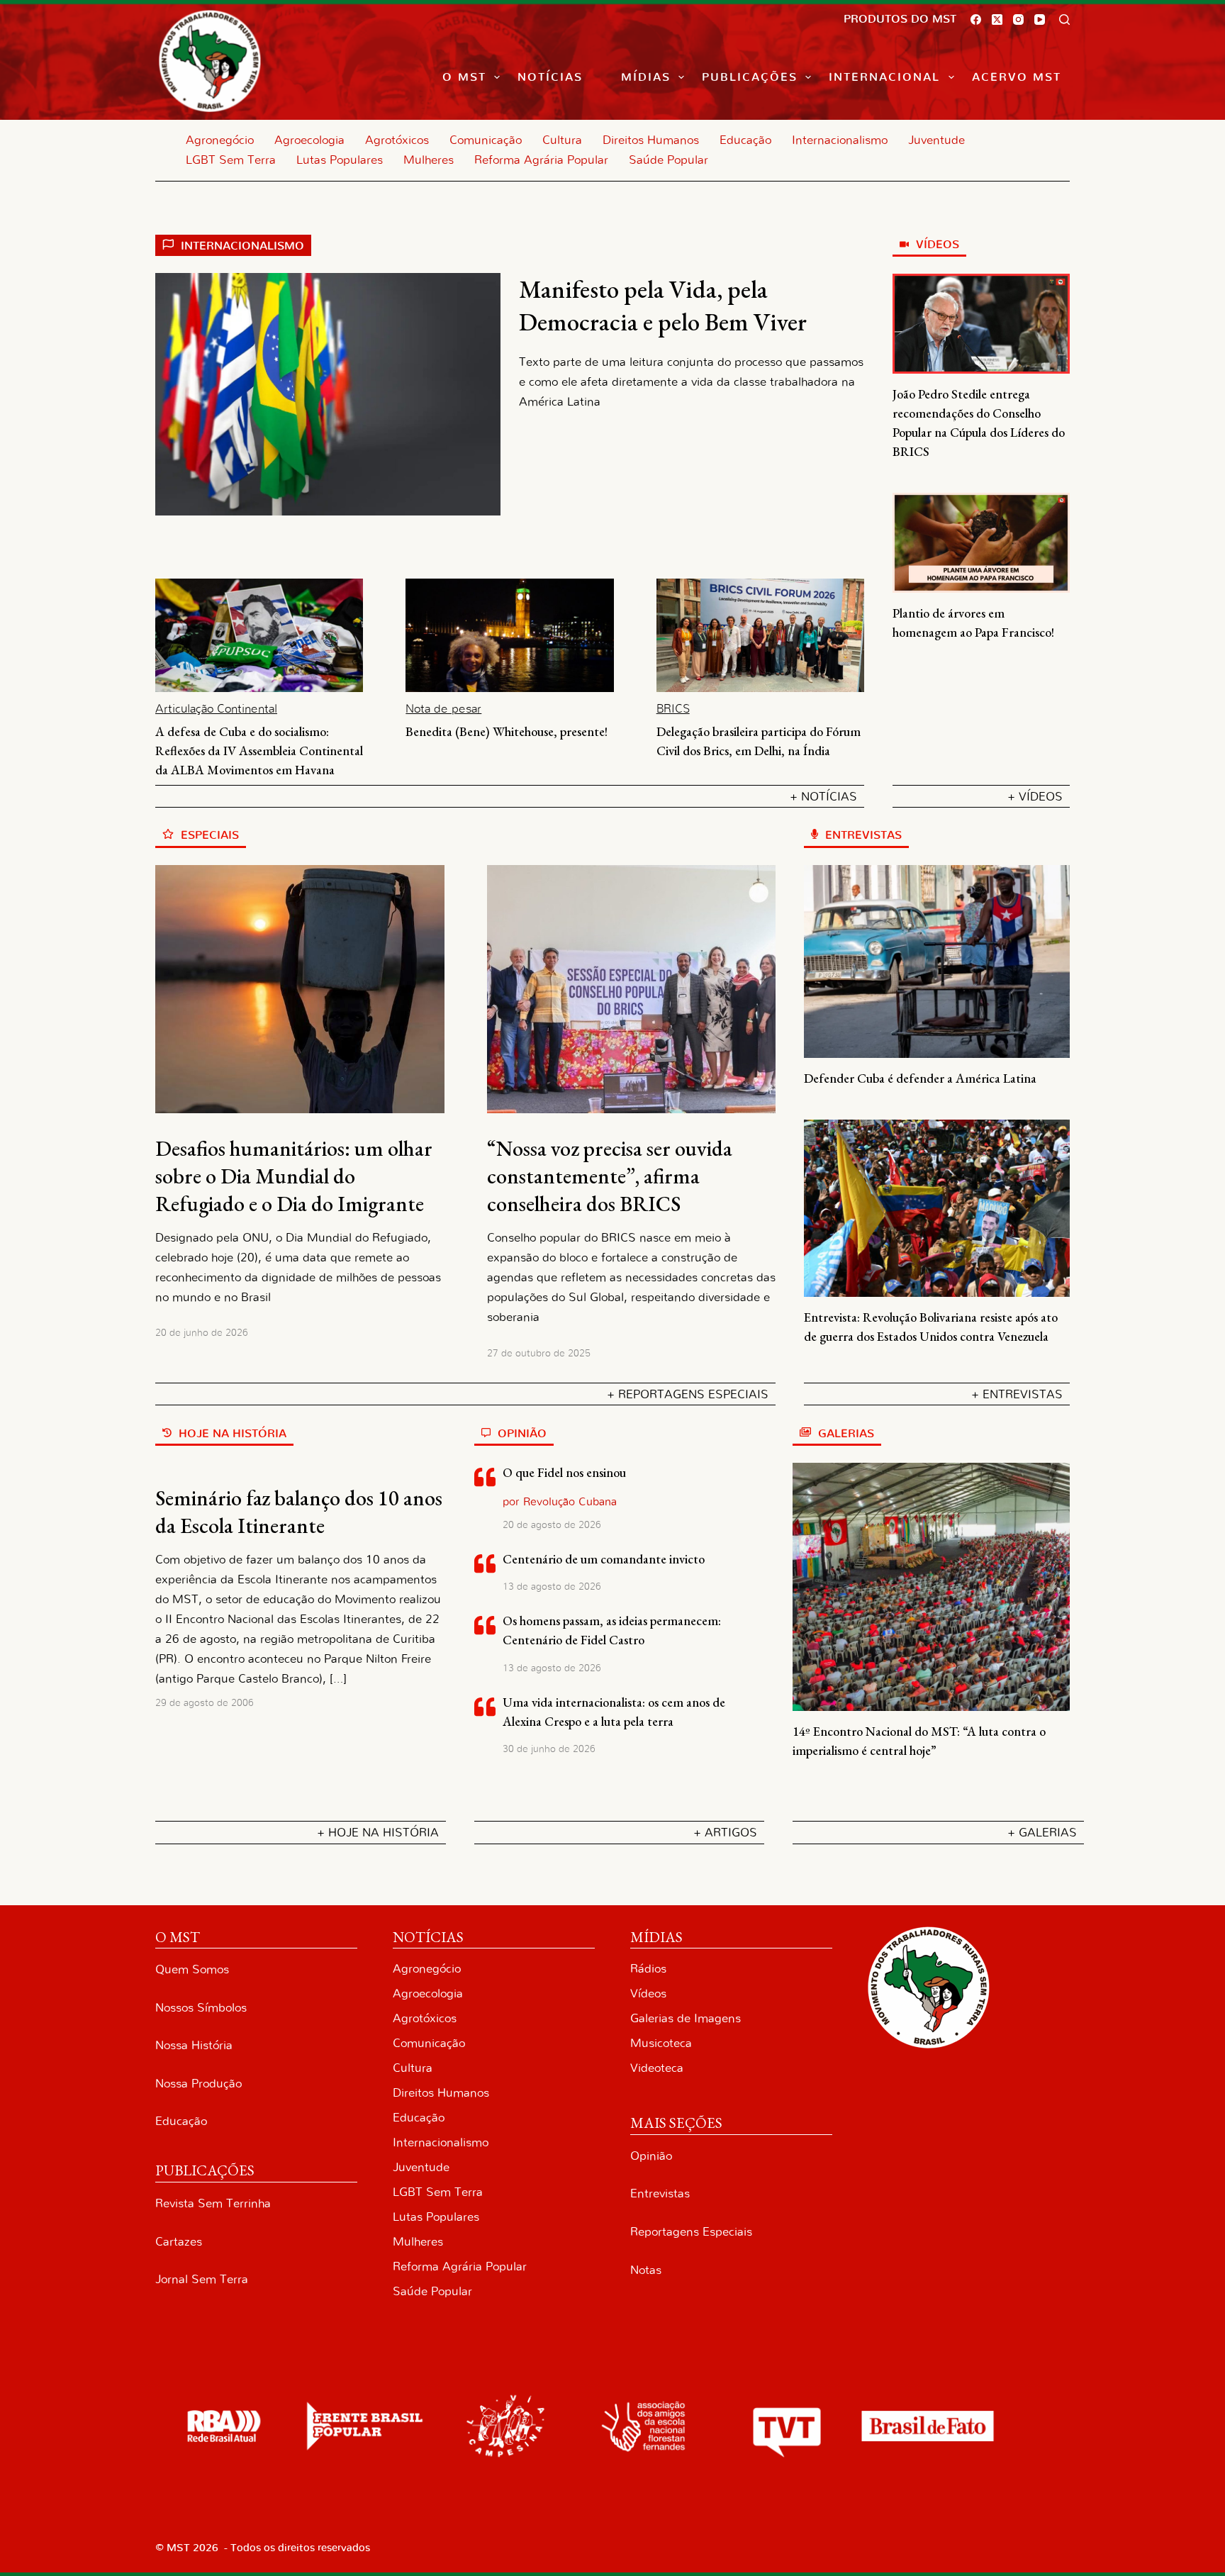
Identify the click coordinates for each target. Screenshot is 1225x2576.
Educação (745, 140)
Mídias (646, 77)
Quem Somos (192, 1969)
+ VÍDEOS (1035, 797)
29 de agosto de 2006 (205, 1703)
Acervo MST (1017, 77)
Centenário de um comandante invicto (604, 1559)
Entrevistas (660, 2193)
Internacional (884, 77)
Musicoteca (661, 2043)
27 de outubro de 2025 (539, 1354)
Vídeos (648, 1994)
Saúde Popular (669, 160)
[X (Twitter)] (997, 19)
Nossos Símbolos (201, 2008)
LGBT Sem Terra (231, 160)
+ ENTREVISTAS (1017, 1394)
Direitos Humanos (651, 140)
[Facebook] (976, 19)
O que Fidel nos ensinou (564, 1472)
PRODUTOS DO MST (900, 19)
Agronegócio (220, 140)
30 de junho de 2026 (549, 1749)
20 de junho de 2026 (202, 1333)
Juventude (936, 140)
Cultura (562, 140)
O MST (464, 77)
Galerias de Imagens (686, 2018)
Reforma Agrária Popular (541, 160)
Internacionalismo (840, 140)
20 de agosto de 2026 (552, 1525)
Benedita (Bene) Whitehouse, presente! (507, 731)
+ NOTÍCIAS (823, 797)
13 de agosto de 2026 (552, 1587)
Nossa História (194, 2045)
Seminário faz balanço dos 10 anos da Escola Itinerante (299, 1512)
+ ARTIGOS (725, 1833)
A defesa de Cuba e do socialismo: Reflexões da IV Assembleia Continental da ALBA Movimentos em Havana (259, 751)
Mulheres (429, 160)
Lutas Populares (340, 160)
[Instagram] (1018, 19)
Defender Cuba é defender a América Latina (920, 1078)
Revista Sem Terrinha (213, 2203)
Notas (646, 2270)
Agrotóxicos (397, 140)
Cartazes (179, 2242)
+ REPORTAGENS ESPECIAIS (688, 1394)
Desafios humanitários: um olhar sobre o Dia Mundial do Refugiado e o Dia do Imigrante (294, 1176)
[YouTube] (1040, 19)
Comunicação (486, 140)
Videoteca (657, 2068)
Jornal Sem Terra (202, 2279)
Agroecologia (309, 140)
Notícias (550, 77)
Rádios (648, 1969)
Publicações (750, 77)
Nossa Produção (198, 2084)
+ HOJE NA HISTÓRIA (378, 1833)
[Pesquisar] (1064, 19)
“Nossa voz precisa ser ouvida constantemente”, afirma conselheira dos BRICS (610, 1176)
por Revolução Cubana (560, 1502)
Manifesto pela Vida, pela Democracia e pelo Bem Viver (663, 305)
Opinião (651, 2156)
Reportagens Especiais (691, 2232)
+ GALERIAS (1042, 1833)
